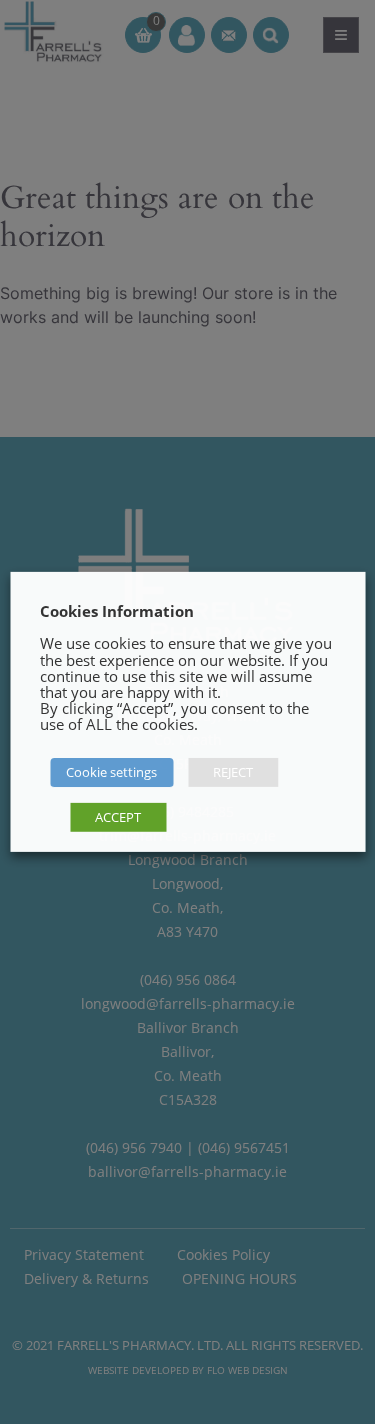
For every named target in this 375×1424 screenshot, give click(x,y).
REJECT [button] (233, 772)
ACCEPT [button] (118, 817)
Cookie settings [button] (111, 772)
